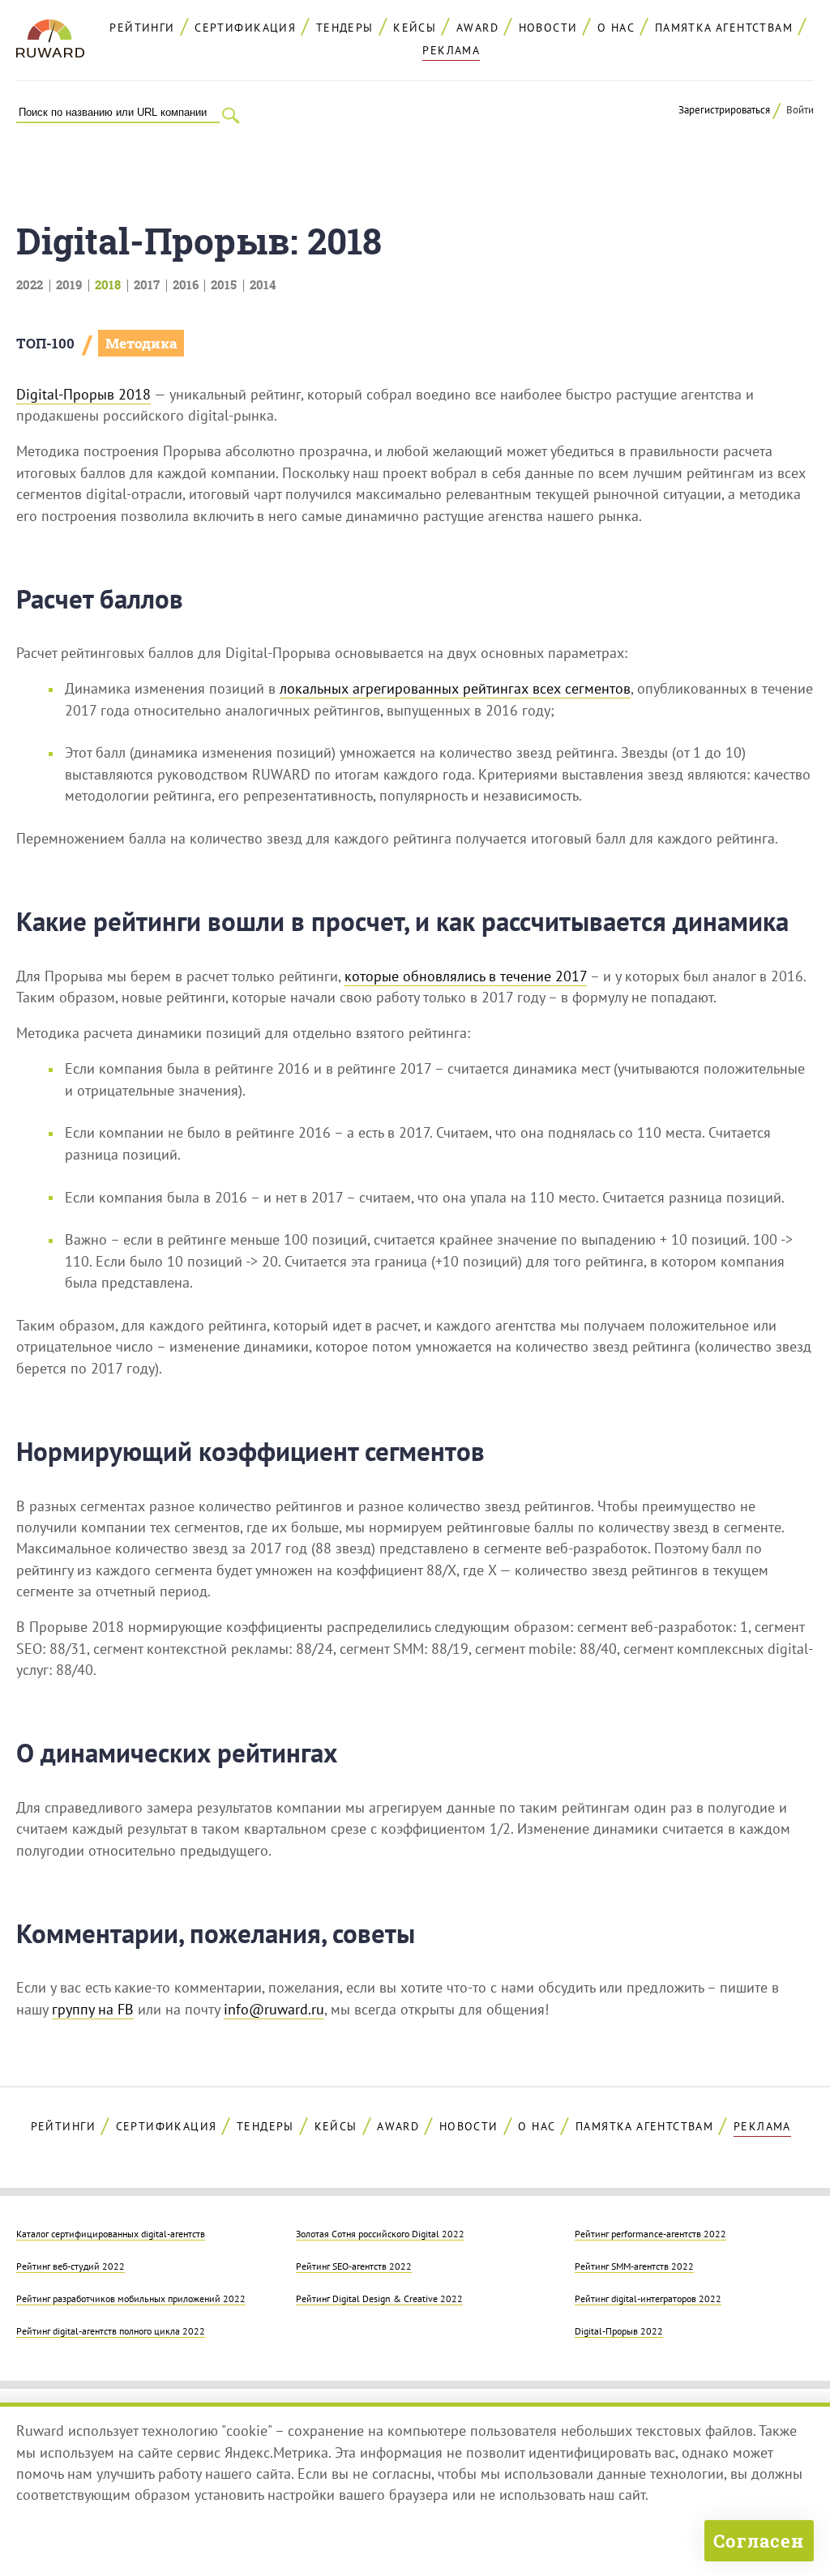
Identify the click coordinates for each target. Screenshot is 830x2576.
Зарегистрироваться (724, 110)
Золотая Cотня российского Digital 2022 (380, 2233)
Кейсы (415, 28)
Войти (800, 110)
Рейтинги (142, 28)
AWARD (477, 28)
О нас (616, 28)
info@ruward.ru (274, 2009)
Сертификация (245, 28)
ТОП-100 (45, 343)
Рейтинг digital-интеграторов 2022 (648, 2298)
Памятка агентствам (724, 28)
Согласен (759, 2541)
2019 (69, 284)
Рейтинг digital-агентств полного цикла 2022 (111, 2330)
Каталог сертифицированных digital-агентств (111, 2233)
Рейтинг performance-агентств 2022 (650, 2233)
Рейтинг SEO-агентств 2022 (354, 2266)
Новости (548, 28)
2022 (30, 284)
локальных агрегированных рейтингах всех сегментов (455, 688)
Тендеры (345, 28)
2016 (186, 284)
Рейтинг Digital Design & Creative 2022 (379, 2298)
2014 (263, 284)
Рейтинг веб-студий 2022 (71, 2266)
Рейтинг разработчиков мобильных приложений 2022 (131, 2298)
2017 (147, 284)
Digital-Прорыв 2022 (619, 2330)
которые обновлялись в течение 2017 (466, 976)
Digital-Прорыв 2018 (83, 394)
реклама (451, 50)
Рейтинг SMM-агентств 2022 (634, 2266)
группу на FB (93, 2009)
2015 (224, 284)
